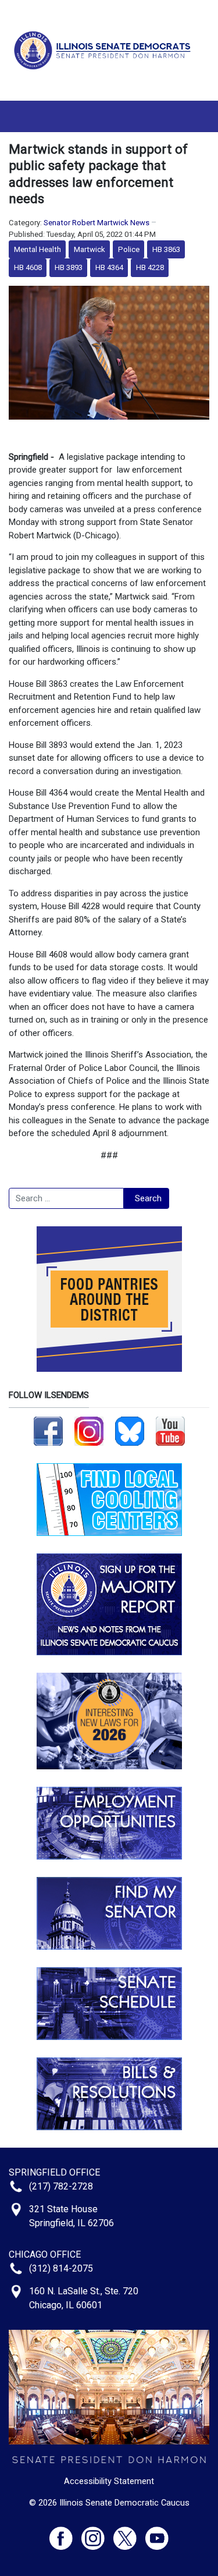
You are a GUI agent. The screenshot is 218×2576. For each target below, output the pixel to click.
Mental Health (37, 249)
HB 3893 (69, 267)
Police (129, 249)
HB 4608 (28, 267)
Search (148, 1198)
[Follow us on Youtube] (157, 2533)
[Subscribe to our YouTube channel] (170, 1431)
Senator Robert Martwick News (97, 223)
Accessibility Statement (109, 2481)
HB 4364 (109, 267)
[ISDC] (105, 49)
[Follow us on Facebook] (48, 1431)
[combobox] (66, 1198)
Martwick (90, 249)
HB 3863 (166, 249)
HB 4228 (150, 267)
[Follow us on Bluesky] (130, 1431)
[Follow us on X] (129, 2533)
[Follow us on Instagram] (89, 1431)
